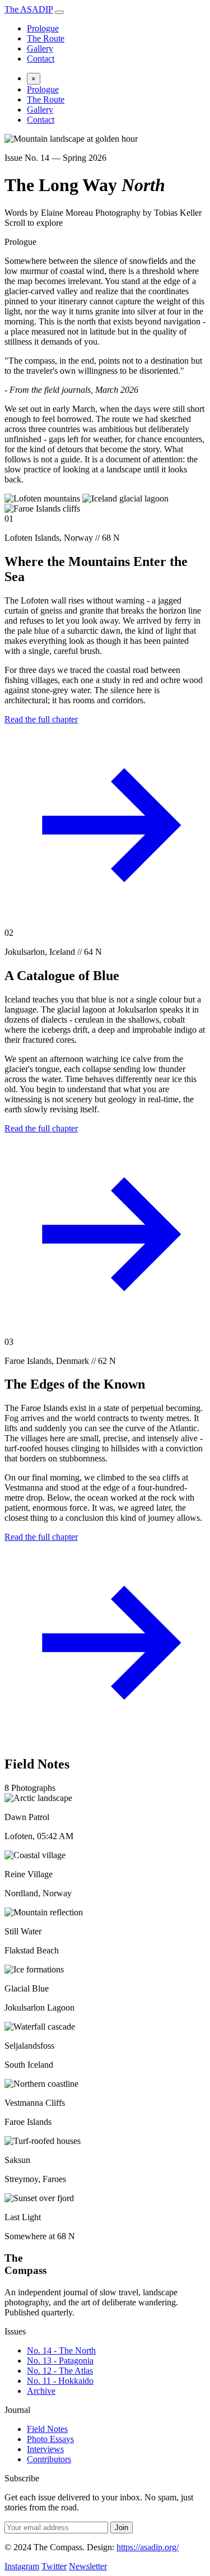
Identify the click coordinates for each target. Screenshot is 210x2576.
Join (122, 2528)
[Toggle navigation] (59, 12)
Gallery (40, 48)
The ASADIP (29, 9)
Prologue (43, 28)
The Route (46, 38)
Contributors (49, 2459)
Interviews (45, 2449)
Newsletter (88, 2566)
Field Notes (47, 2429)
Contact (41, 59)
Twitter (54, 2566)
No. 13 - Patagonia (60, 2361)
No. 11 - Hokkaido (60, 2381)
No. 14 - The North (61, 2350)
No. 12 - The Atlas (60, 2371)
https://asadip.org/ (148, 2547)
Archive (41, 2391)
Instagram (22, 2566)
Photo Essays (50, 2439)
